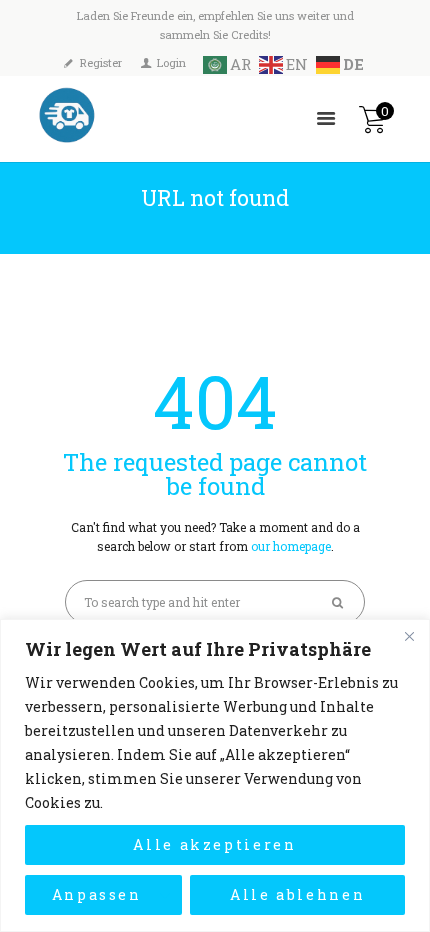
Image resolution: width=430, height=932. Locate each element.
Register (101, 62)
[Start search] (339, 602)
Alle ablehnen (298, 894)
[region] (215, 775)
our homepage (291, 546)
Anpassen (97, 894)
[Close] (409, 636)
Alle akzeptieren (215, 844)
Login (171, 62)
